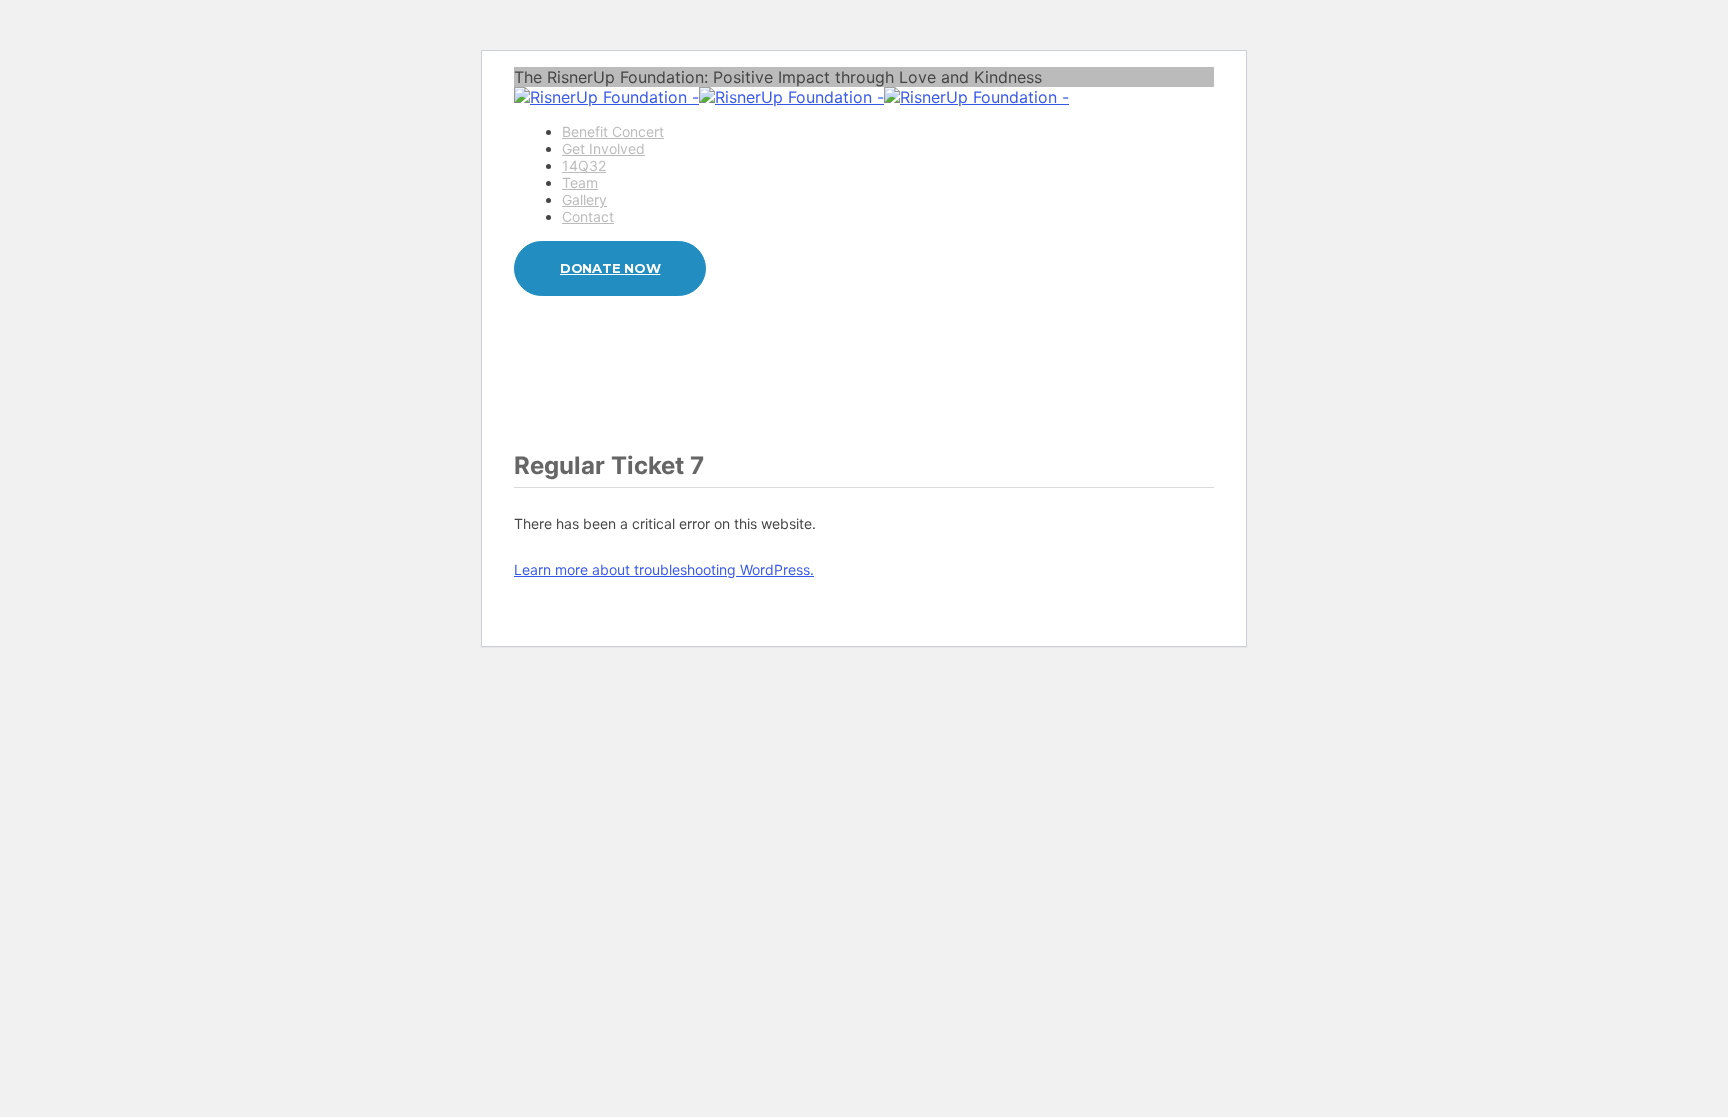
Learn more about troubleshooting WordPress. (664, 569)
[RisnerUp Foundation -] (791, 97)
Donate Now (610, 268)
